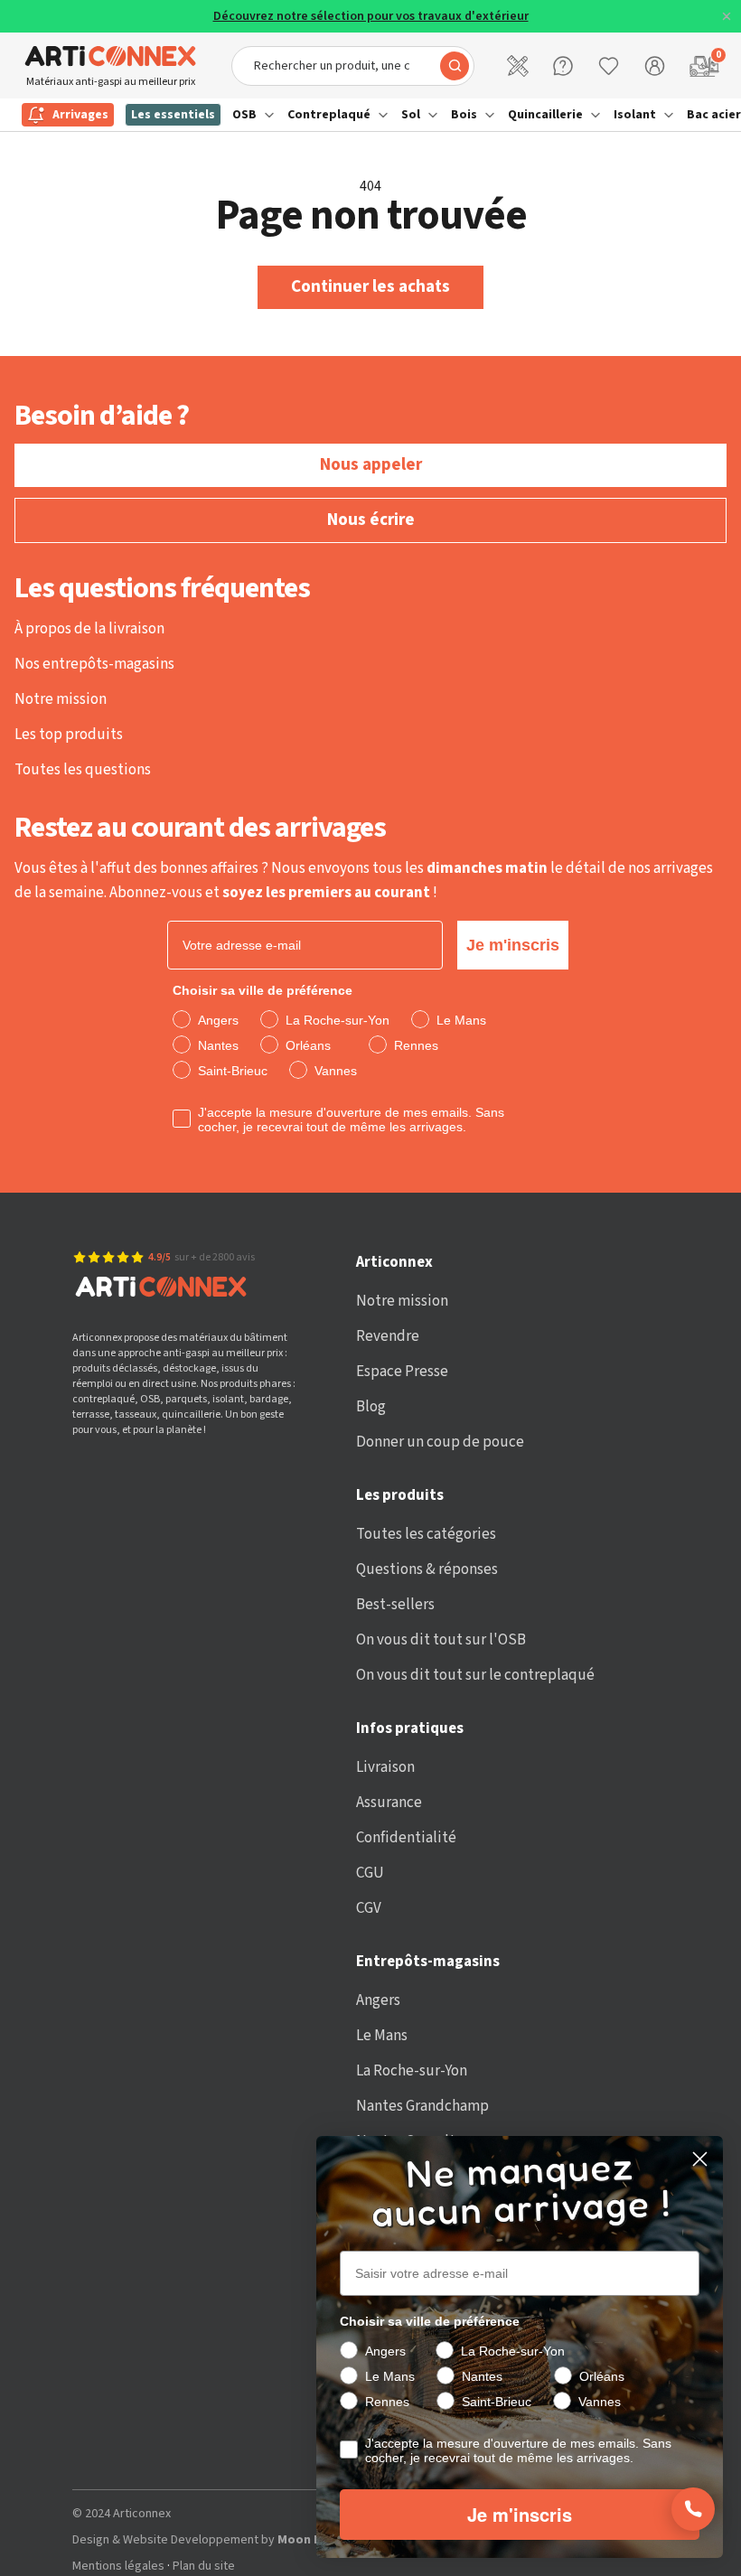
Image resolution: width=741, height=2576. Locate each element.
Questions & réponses (427, 1569)
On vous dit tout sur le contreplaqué (475, 1675)
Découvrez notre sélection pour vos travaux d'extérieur (371, 17)
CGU (370, 1873)
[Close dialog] (700, 2159)
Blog (371, 1407)
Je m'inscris (513, 945)
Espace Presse (402, 1372)
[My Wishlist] (609, 66)
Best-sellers (395, 1605)
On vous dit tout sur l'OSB (441, 1640)
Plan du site (204, 2567)
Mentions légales (118, 2567)
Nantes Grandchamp (422, 2106)
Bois (464, 115)
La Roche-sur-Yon (412, 2071)
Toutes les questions (83, 770)
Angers (378, 2000)
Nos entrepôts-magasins (94, 664)
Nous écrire (371, 520)
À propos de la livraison (89, 629)
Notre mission (61, 699)
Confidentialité (406, 1838)
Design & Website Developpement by (256, 2540)
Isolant (635, 115)
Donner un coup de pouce (440, 1442)
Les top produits (69, 735)
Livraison (385, 1767)
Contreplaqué (329, 115)
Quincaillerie (545, 115)
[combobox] (353, 66)
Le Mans (382, 2036)
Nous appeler (371, 465)
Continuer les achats (370, 287)
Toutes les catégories (426, 1534)
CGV (369, 1908)
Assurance (389, 1803)
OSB (244, 115)
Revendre (388, 1336)
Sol (411, 115)
